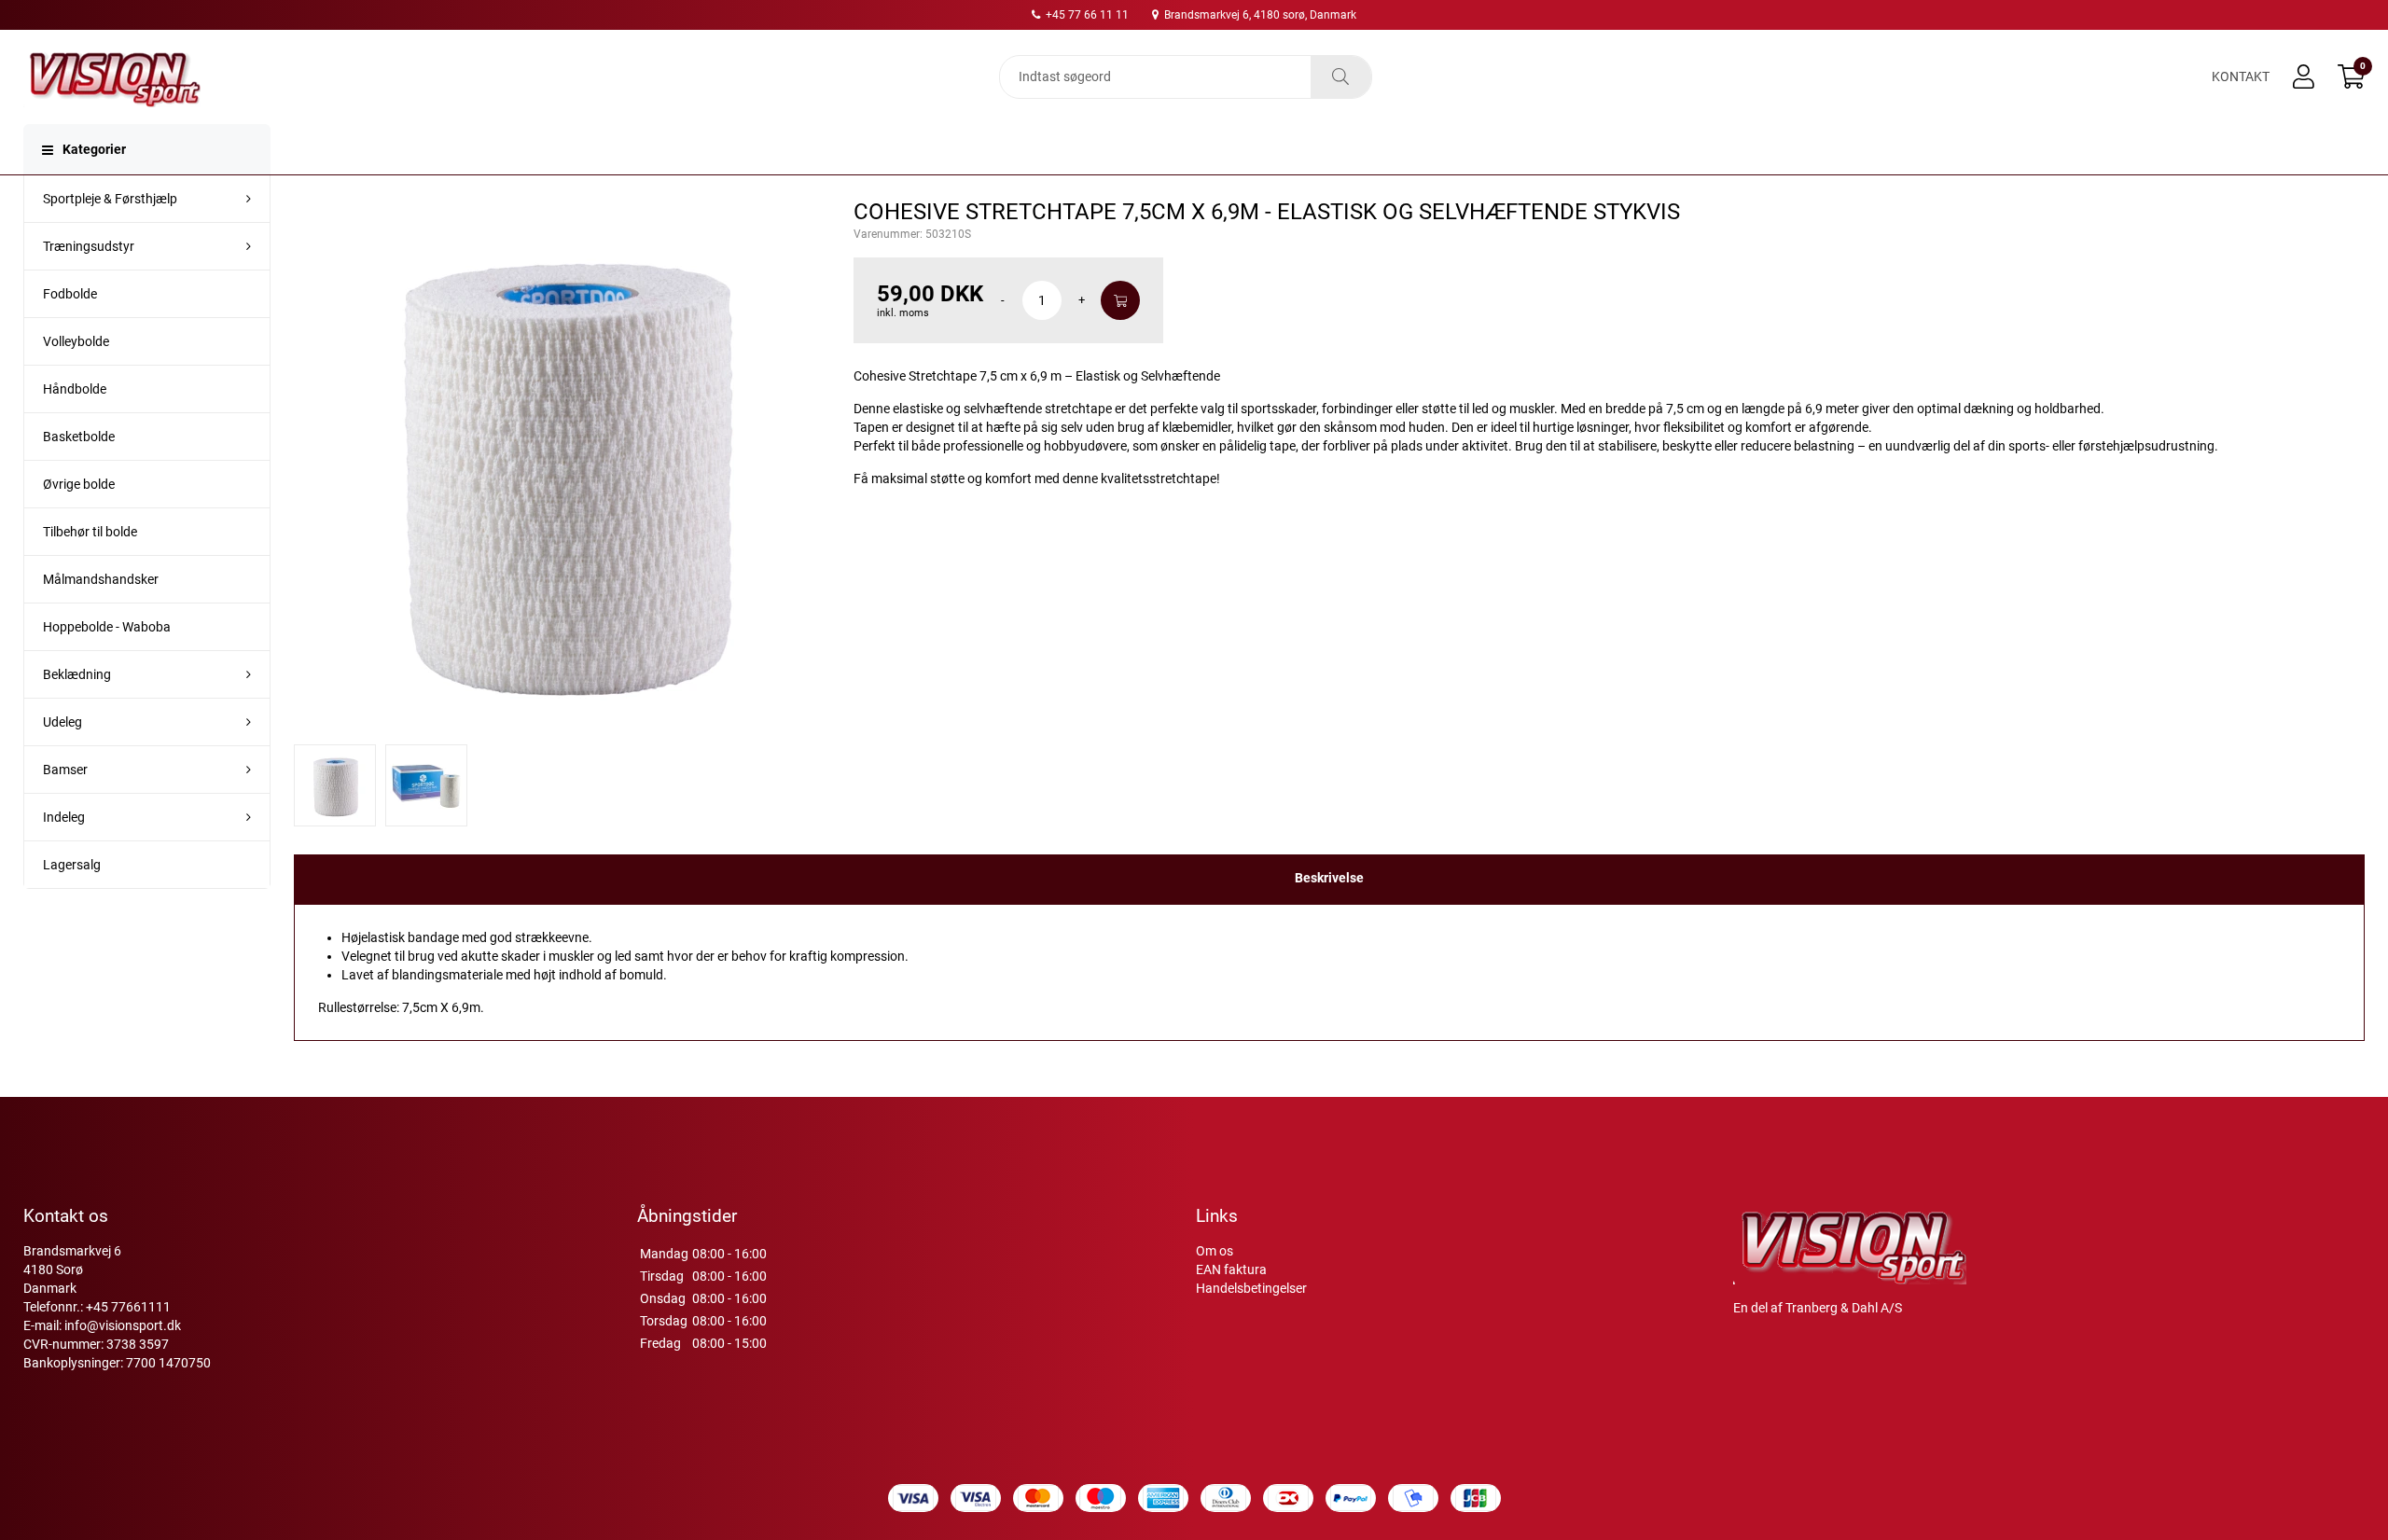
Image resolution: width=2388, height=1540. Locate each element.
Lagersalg (72, 865)
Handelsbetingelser (1251, 1288)
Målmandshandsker (101, 579)
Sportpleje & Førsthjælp (110, 199)
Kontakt (2241, 76)
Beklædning (77, 674)
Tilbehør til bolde (90, 532)
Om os (1215, 1251)
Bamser (65, 770)
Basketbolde (79, 437)
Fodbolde (70, 294)
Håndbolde (75, 389)
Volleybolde (76, 341)
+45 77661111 (128, 1307)
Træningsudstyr (89, 246)
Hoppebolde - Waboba (107, 627)
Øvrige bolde (79, 484)
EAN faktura (1231, 1269)
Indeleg (64, 817)
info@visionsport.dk (123, 1325)
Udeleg (62, 722)
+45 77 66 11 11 (1086, 15)
